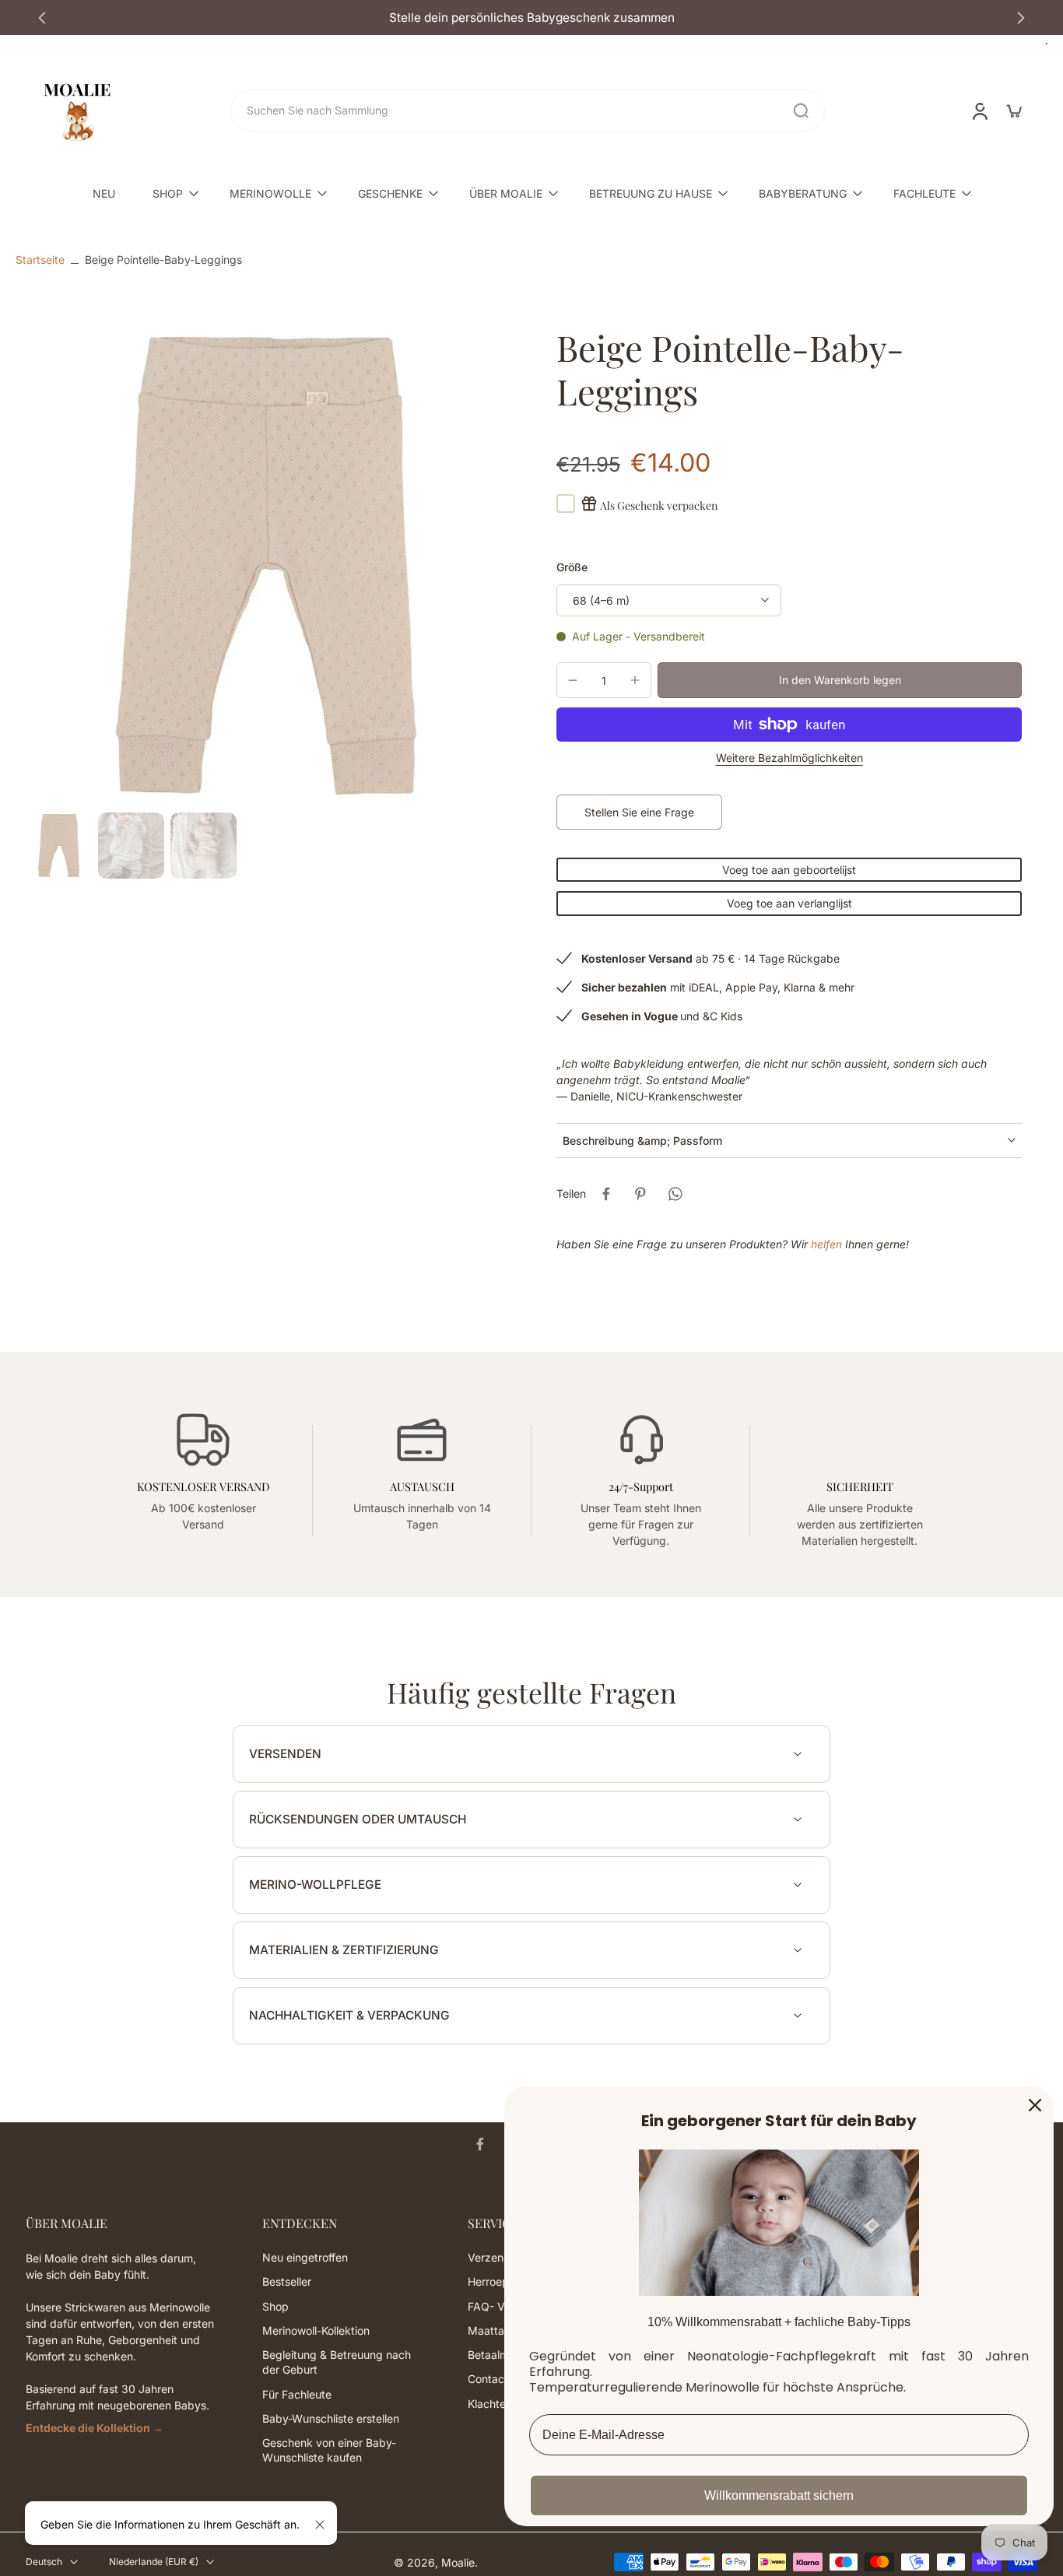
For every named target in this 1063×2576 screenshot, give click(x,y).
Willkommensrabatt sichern (779, 2495)
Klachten (490, 2403)
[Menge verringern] (573, 680)
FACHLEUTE (924, 193)
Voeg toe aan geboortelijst (789, 870)
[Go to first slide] (1021, 18)
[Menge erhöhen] (635, 680)
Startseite (40, 260)
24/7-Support (641, 1486)
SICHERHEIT (860, 1486)
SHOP (168, 193)
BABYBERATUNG (803, 193)
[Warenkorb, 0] (1014, 111)
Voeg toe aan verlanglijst (789, 903)
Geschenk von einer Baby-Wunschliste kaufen (329, 2450)
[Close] (1035, 2105)
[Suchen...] (801, 111)
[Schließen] (320, 2525)
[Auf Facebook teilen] (606, 1194)
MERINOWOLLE (270, 193)
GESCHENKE (390, 193)
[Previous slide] (42, 18)
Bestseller (287, 2281)
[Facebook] (480, 2144)
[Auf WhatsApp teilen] (675, 1194)
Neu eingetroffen (305, 2257)
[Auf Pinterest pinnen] (640, 1194)
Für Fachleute (297, 2394)
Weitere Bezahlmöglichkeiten (789, 758)
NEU (104, 193)
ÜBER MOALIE (506, 193)
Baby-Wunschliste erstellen (331, 2418)
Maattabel (494, 2330)
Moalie (458, 2562)
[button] (840, 680)
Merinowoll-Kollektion (316, 2330)
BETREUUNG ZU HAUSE (651, 193)
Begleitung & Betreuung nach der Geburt (337, 2362)
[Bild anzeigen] (59, 846)
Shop (275, 2306)
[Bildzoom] (266, 566)
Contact (488, 2379)
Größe (572, 567)
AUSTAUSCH (422, 1486)
